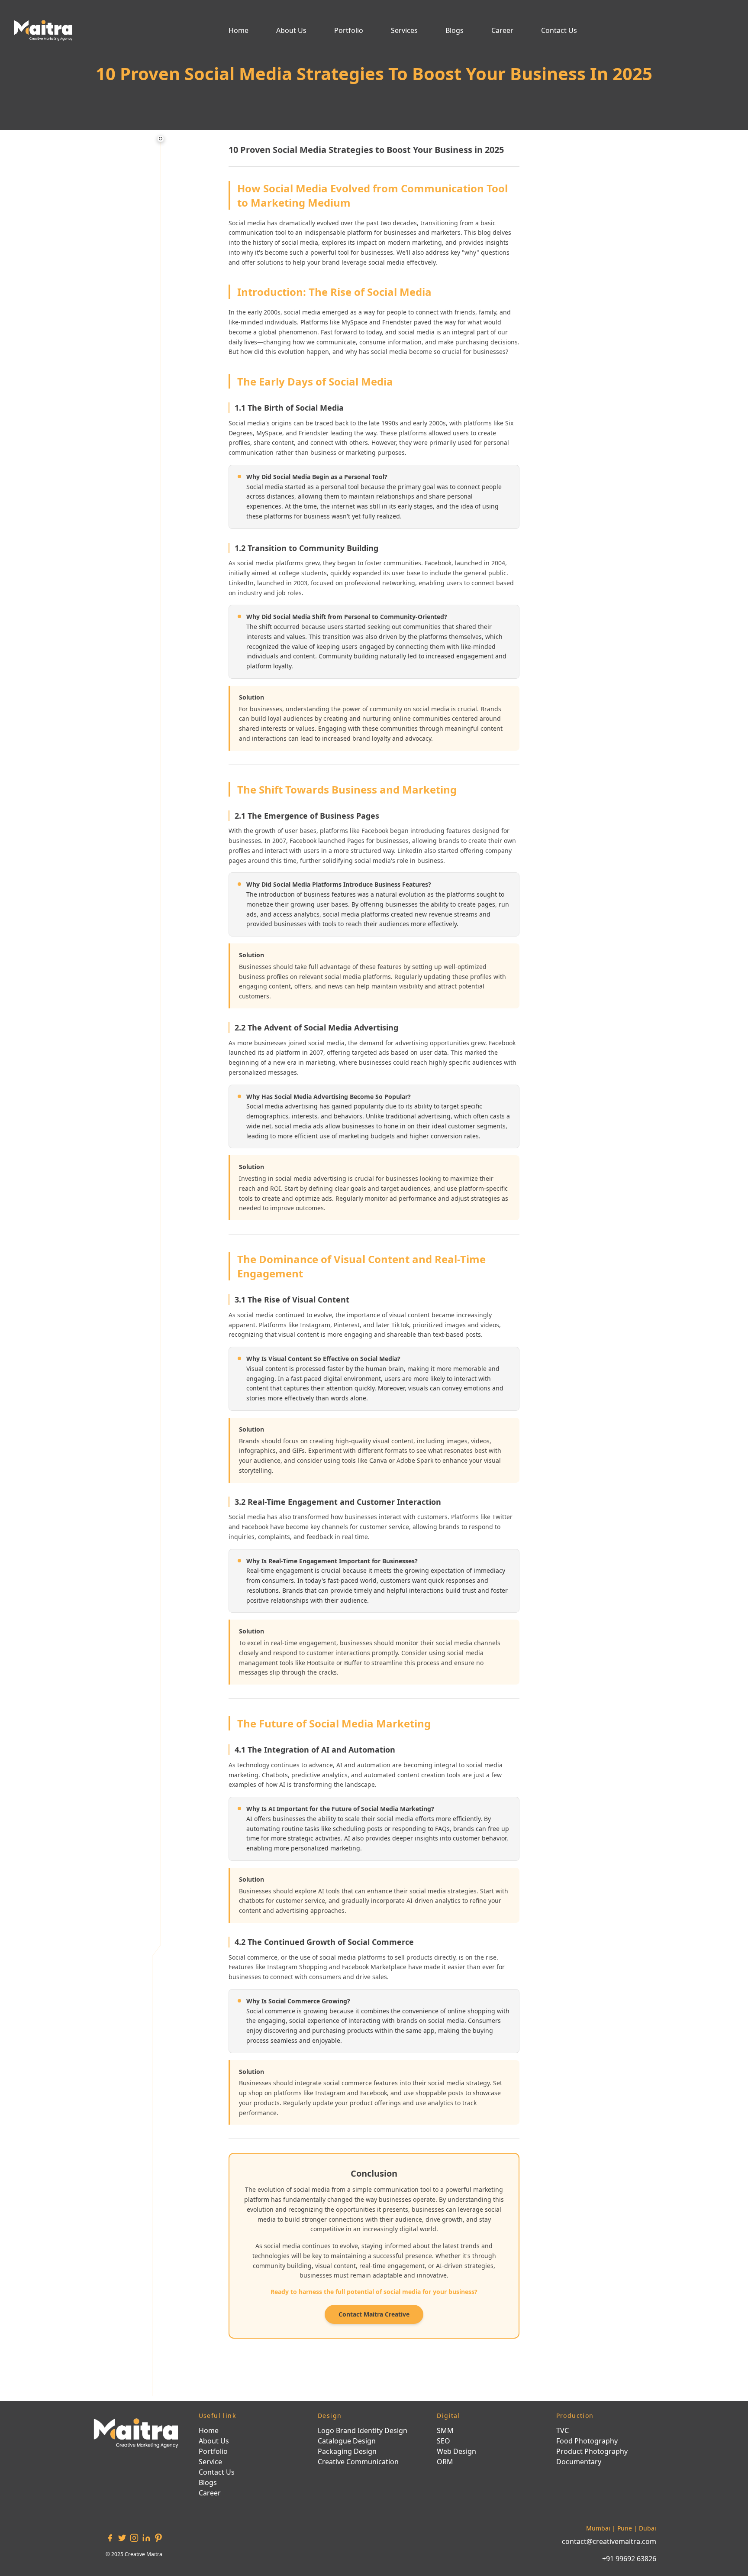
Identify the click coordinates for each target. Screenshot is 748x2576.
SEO (443, 2441)
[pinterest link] (158, 2538)
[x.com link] (122, 2538)
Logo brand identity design (363, 2430)
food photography (587, 2441)
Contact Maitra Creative (374, 2314)
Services (404, 30)
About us (291, 30)
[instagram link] (134, 2538)
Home (239, 30)
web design (456, 2451)
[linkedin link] (146, 2538)
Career (502, 30)
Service (210, 2462)
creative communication (358, 2462)
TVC (563, 2430)
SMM (445, 2430)
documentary (579, 2462)
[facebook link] (110, 2538)
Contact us (559, 30)
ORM (445, 2462)
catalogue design (347, 2441)
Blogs (455, 30)
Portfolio (349, 30)
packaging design (347, 2451)
